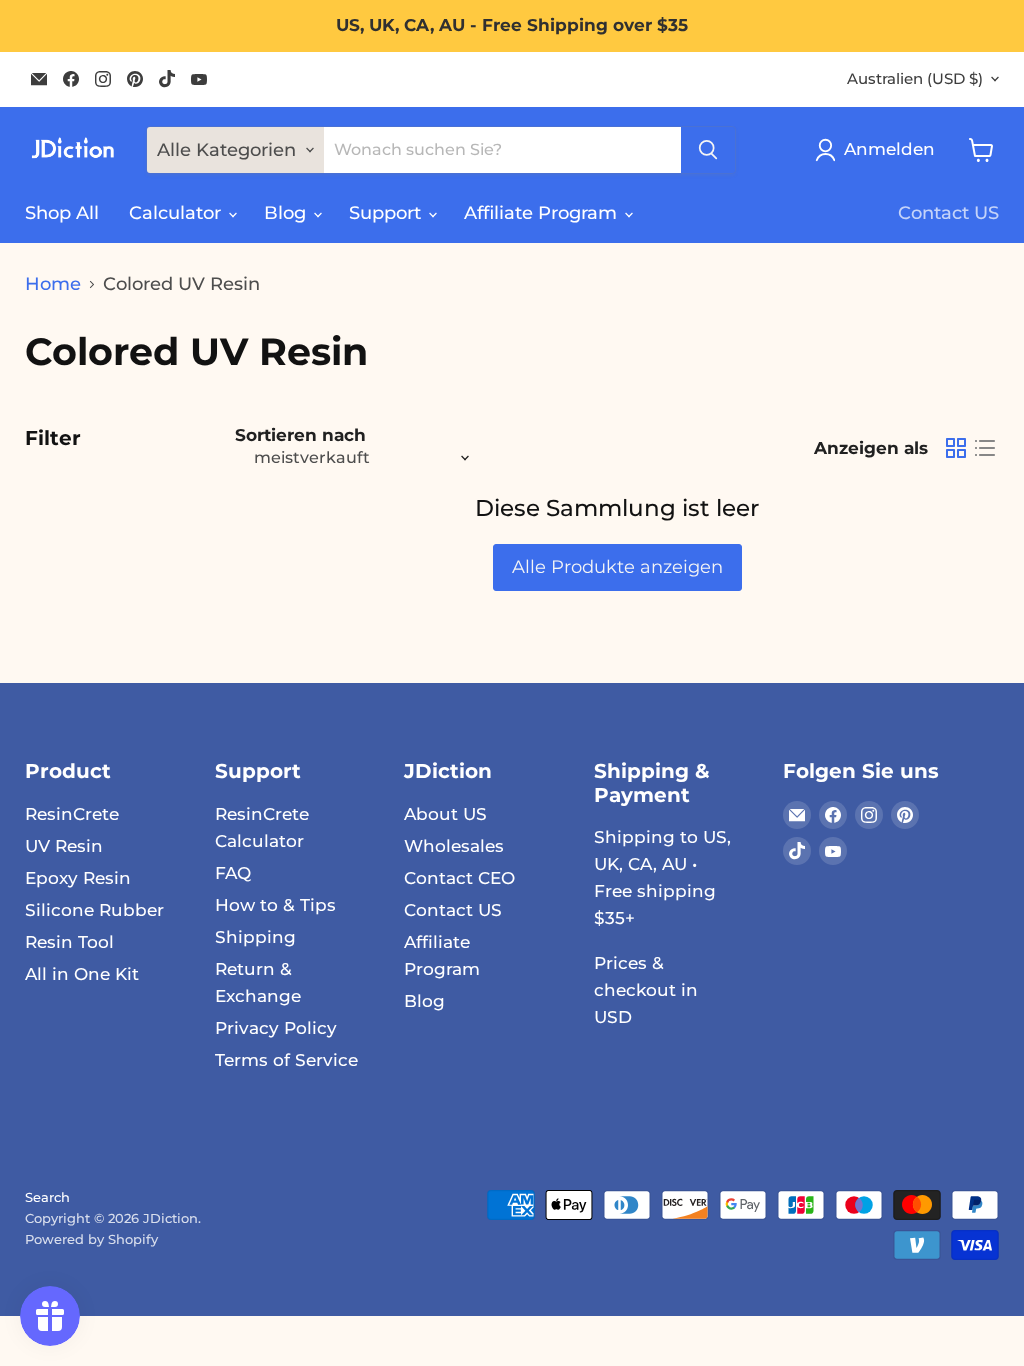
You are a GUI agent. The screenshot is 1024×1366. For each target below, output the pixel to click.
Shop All (62, 213)
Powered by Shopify (91, 1239)
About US (445, 814)
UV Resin (64, 846)
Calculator (177, 213)
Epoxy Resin (78, 878)
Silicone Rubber (94, 910)
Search (47, 1197)
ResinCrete (72, 814)
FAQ (233, 873)
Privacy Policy (276, 1028)
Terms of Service (286, 1060)
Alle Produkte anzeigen (617, 567)
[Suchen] (708, 150)
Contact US (948, 213)
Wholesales (454, 846)
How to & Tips (275, 905)
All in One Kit (82, 974)
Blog (287, 213)
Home (53, 284)
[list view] (984, 448)
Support (387, 213)
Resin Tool (69, 942)
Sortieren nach (300, 435)
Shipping (255, 937)
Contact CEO (459, 878)
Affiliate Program (543, 213)
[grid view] (955, 448)
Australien (915, 79)
